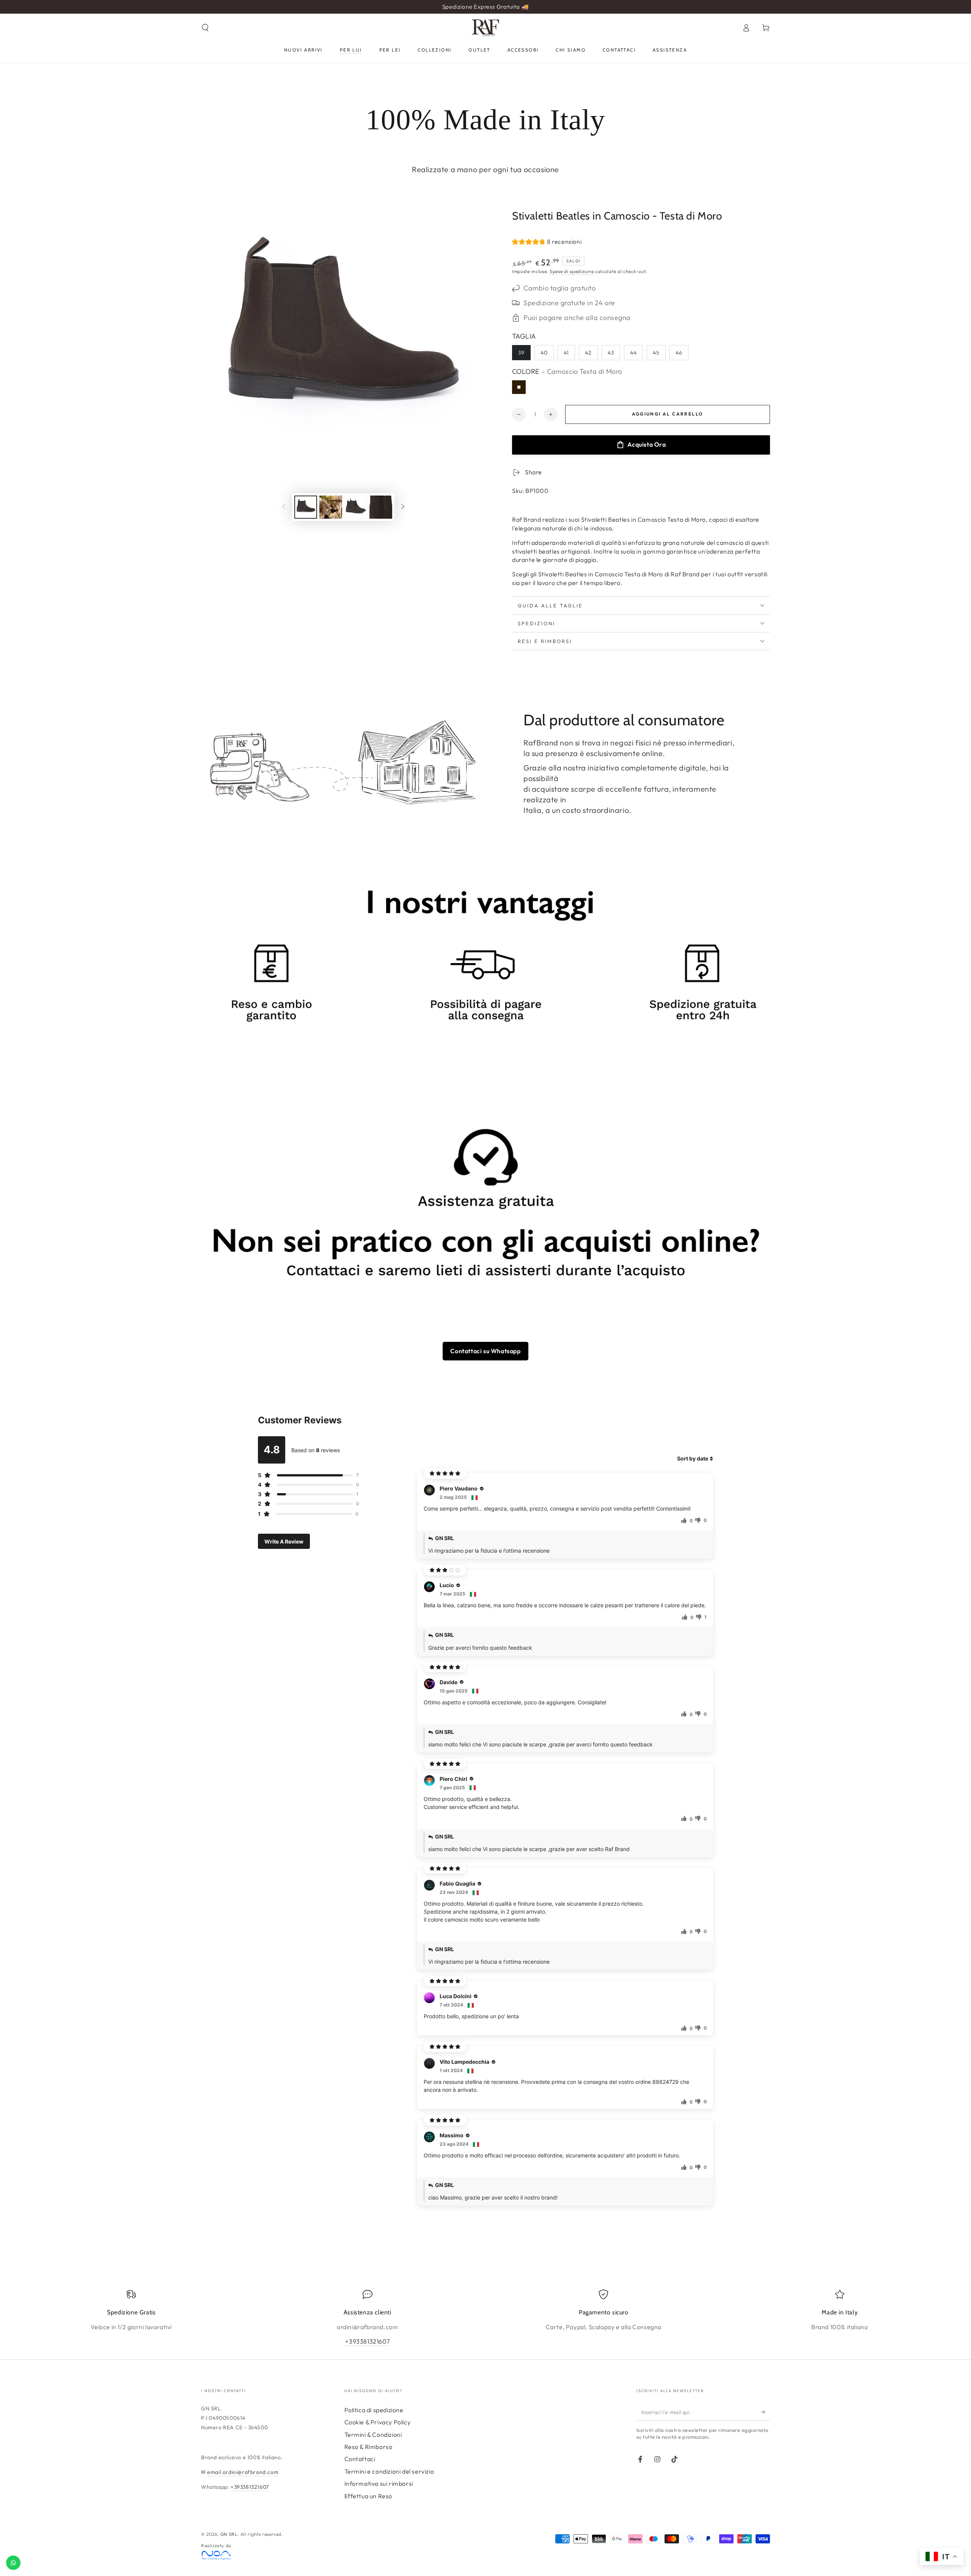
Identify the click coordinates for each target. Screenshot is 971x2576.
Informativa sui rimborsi (379, 2483)
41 (566, 353)
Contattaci (360, 2459)
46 (679, 353)
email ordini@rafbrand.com (243, 2472)
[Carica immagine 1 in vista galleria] (306, 507)
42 (588, 353)
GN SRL (229, 2534)
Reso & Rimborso (368, 2447)
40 (544, 353)
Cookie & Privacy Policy (378, 2422)
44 (633, 353)
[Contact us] (13, 2563)
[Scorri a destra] (403, 507)
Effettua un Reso (368, 2496)
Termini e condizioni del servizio (389, 2471)
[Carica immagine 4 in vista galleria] (381, 507)
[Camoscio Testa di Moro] (519, 387)
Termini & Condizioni (373, 2435)
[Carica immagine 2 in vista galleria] (331, 507)
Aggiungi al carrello (668, 414)
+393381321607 (367, 2341)
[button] (205, 28)
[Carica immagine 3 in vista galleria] (356, 507)
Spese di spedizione (572, 271)
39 (521, 353)
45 (656, 353)
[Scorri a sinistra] (284, 507)
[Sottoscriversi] (766, 2412)
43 (611, 353)
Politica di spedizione (374, 2410)
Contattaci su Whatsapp (485, 1351)
